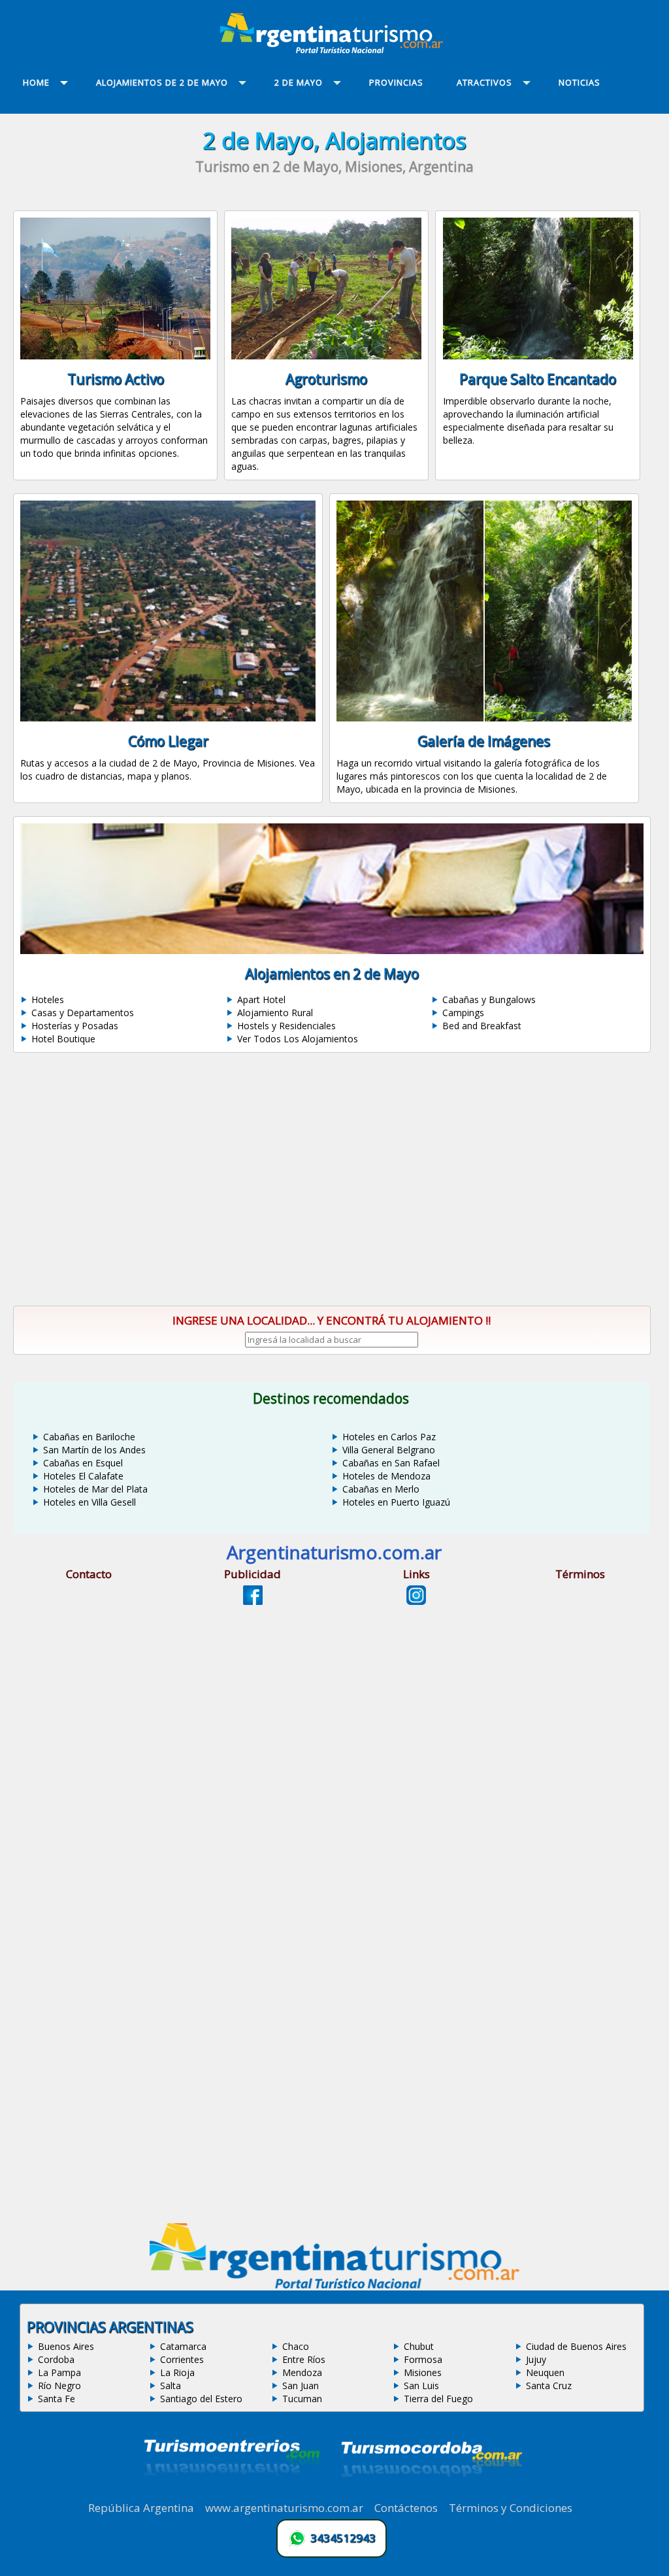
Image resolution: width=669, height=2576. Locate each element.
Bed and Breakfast (482, 1026)
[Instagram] (416, 1601)
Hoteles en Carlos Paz (389, 1437)
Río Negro (59, 2386)
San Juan (301, 2386)
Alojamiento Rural (275, 1013)
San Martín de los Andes (94, 1450)
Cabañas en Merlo (381, 1489)
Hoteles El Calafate (83, 1476)
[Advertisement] (334, 1180)
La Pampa (59, 2372)
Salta (171, 2386)
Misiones (423, 2372)
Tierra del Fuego (438, 2399)
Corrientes (182, 2359)
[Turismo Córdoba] (431, 2493)
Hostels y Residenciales (286, 1026)
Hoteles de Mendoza (386, 1476)
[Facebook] (253, 1601)
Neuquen (545, 2372)
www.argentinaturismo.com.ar (284, 2508)
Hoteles (48, 999)
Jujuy (536, 2359)
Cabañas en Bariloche (89, 1437)
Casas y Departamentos (83, 1013)
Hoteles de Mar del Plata (95, 1489)
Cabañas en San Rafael (391, 1463)
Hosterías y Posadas (75, 1026)
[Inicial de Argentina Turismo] (334, 50)
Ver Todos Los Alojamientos (298, 1039)
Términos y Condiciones (511, 2508)
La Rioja (177, 2372)
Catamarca (183, 2346)
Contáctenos (406, 2508)
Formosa (423, 2359)
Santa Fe (57, 2399)
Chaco (296, 2346)
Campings (463, 1013)
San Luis (421, 2386)
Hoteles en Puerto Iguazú (396, 1502)
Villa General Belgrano (389, 1450)
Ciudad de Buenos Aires (576, 2346)
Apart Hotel (261, 999)
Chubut (419, 2346)
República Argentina (141, 2508)
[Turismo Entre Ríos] (232, 2493)
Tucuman (302, 2399)
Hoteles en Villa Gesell (90, 1502)
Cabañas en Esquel (83, 1463)
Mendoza (302, 2372)
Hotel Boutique (63, 1039)
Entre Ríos (304, 2359)
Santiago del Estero (201, 2399)
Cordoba (56, 2359)
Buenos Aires (66, 2346)
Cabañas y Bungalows (489, 999)
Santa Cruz (549, 2386)
